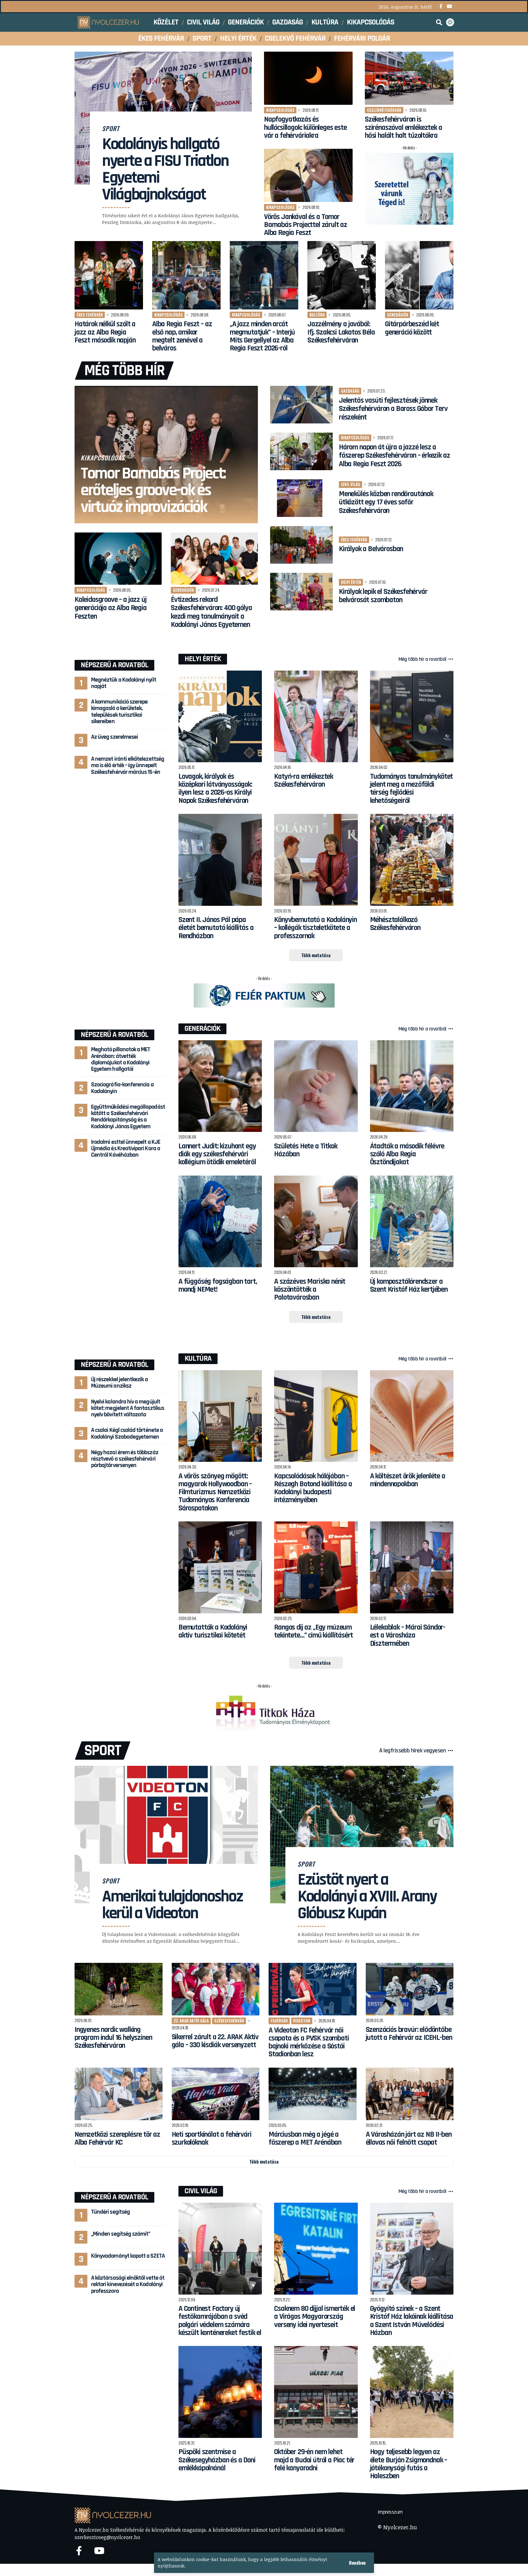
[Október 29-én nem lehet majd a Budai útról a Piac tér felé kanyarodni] (316, 2392)
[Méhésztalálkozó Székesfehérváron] (412, 860)
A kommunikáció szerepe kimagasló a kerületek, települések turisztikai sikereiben (119, 712)
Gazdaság (350, 391)
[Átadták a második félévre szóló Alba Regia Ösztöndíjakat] (412, 1086)
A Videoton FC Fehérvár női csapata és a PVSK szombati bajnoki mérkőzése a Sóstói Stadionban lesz (309, 2042)
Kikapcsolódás (280, 110)
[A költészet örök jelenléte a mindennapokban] (412, 1416)
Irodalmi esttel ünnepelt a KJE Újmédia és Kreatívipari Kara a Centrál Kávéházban (126, 1148)
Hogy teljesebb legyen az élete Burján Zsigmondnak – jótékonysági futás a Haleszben (409, 2464)
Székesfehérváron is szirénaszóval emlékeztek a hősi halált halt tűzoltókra (403, 128)
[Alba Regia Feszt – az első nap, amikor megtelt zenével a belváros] (186, 275)
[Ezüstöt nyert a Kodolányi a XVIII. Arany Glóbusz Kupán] (362, 1835)
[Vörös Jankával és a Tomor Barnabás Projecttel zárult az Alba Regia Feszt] (308, 175)
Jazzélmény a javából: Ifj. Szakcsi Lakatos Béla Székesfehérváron (341, 332)
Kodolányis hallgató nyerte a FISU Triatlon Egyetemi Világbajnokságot (165, 169)
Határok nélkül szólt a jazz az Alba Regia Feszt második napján (105, 332)
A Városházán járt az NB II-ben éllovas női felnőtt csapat (409, 2139)
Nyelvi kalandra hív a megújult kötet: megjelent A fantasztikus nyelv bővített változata (128, 1408)
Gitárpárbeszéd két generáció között (412, 328)
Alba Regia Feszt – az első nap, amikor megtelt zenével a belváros (182, 336)
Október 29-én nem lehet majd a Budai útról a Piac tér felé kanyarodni (314, 2460)
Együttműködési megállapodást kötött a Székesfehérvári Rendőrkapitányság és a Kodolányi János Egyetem (128, 1116)
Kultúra (317, 315)
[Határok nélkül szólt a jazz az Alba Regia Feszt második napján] (109, 275)
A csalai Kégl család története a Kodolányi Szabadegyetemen (127, 1433)
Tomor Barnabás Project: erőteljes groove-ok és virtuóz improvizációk (153, 490)
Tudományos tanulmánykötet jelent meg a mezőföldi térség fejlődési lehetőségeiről (412, 789)
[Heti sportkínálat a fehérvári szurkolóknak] (216, 2094)
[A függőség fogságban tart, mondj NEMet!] (220, 1222)
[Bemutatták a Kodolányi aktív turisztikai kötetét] (220, 1567)
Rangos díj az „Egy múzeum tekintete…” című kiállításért (313, 1631)
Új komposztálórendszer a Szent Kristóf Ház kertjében (409, 1286)
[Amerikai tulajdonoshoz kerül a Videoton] (166, 1835)
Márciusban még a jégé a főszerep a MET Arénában (305, 2139)
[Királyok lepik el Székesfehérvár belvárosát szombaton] (301, 592)
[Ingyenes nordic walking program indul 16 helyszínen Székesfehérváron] (119, 1989)
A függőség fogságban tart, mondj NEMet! (218, 1286)
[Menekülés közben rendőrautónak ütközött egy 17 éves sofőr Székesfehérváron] (301, 498)
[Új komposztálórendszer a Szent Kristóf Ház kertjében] (412, 1222)
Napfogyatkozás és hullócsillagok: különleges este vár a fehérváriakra (305, 128)
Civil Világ (201, 2191)
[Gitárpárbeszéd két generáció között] (419, 275)
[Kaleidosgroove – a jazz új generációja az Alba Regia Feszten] (118, 559)
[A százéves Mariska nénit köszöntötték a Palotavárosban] (316, 1222)
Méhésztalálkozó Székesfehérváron (395, 924)
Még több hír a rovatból (423, 659)
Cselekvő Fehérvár (384, 110)
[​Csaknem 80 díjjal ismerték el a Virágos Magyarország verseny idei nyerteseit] (316, 2249)
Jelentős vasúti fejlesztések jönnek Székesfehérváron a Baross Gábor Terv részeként (393, 409)
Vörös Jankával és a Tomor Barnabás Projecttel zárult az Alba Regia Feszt (306, 225)
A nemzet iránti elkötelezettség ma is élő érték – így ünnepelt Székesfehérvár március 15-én (128, 765)
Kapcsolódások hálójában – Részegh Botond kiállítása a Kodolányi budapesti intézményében (313, 1488)
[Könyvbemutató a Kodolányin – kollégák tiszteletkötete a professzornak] (316, 860)
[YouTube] (449, 7)
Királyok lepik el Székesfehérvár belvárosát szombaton (383, 596)
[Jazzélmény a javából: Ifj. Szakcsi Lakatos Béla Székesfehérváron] (342, 275)
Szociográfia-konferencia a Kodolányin (122, 1088)
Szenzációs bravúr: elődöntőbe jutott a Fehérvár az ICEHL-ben (409, 2034)
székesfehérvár (229, 2021)
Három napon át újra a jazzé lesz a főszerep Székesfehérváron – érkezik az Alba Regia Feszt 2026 (394, 456)
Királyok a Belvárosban (371, 549)
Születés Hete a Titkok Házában (306, 1150)
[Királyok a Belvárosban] (301, 545)
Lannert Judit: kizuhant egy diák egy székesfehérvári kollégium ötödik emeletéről (217, 1154)
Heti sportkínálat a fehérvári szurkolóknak (212, 2139)
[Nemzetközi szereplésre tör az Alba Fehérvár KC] (119, 2094)
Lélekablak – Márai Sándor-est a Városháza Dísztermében (408, 1636)
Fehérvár (279, 2021)
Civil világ (351, 484)
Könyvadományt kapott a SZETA (128, 2256)
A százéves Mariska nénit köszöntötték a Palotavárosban (310, 1290)
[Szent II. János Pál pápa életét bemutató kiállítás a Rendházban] (220, 860)
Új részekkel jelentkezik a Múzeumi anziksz (119, 1383)
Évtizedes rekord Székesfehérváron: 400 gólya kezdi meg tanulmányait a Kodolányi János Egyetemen (211, 612)
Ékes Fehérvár (90, 315)
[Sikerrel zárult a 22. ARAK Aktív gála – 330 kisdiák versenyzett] (216, 1989)
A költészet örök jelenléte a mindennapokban (408, 1480)
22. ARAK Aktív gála (191, 2021)
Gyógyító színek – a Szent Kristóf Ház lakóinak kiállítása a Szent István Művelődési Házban (412, 2321)
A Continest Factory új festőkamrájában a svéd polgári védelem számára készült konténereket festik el (220, 2321)
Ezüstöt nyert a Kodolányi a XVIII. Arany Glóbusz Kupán (367, 1897)
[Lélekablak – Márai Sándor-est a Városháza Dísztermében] (412, 1567)
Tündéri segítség (110, 2212)
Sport (111, 128)
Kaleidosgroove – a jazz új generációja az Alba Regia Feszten (111, 608)
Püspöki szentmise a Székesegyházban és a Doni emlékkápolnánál (217, 2460)
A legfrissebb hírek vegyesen (413, 1751)
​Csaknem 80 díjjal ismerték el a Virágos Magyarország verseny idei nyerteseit (315, 2317)
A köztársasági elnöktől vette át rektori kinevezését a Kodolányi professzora (128, 2284)
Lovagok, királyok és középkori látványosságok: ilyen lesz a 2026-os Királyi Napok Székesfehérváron (215, 789)
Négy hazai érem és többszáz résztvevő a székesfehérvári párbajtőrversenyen (125, 1459)
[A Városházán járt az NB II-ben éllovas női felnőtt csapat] (410, 2094)
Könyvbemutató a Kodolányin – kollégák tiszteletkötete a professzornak (315, 928)
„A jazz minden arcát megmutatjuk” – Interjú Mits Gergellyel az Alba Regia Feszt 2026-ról (262, 336)
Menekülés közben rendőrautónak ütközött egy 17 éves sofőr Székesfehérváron (386, 502)
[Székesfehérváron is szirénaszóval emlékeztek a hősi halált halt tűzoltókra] (409, 78)
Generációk (398, 315)
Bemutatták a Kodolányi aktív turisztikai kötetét (213, 1631)
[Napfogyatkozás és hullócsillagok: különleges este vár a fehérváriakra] (308, 78)
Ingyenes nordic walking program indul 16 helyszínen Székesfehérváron (113, 2038)
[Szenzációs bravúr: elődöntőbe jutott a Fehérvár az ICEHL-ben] (410, 1989)
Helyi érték (351, 582)
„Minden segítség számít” (121, 2234)
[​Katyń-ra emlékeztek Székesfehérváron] (316, 717)
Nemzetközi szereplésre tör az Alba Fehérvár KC (117, 2139)
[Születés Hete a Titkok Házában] (316, 1086)
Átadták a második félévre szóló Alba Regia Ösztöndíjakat (407, 1154)
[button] (357, 2563)
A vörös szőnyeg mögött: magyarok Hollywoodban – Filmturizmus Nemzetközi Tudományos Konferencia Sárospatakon (215, 1492)
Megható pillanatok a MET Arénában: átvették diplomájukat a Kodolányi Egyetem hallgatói (121, 1059)
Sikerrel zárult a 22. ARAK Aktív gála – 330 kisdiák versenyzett (215, 2041)
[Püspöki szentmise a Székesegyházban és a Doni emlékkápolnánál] (220, 2392)
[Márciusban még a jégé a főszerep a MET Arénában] (313, 2094)
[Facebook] (441, 7)
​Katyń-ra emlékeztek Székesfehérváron (304, 781)
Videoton (302, 2021)
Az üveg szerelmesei (114, 737)
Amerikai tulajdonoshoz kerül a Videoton (172, 1905)
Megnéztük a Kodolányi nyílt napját (124, 683)
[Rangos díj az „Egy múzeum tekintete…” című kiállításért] (316, 1567)
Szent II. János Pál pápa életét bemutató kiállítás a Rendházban (216, 928)
